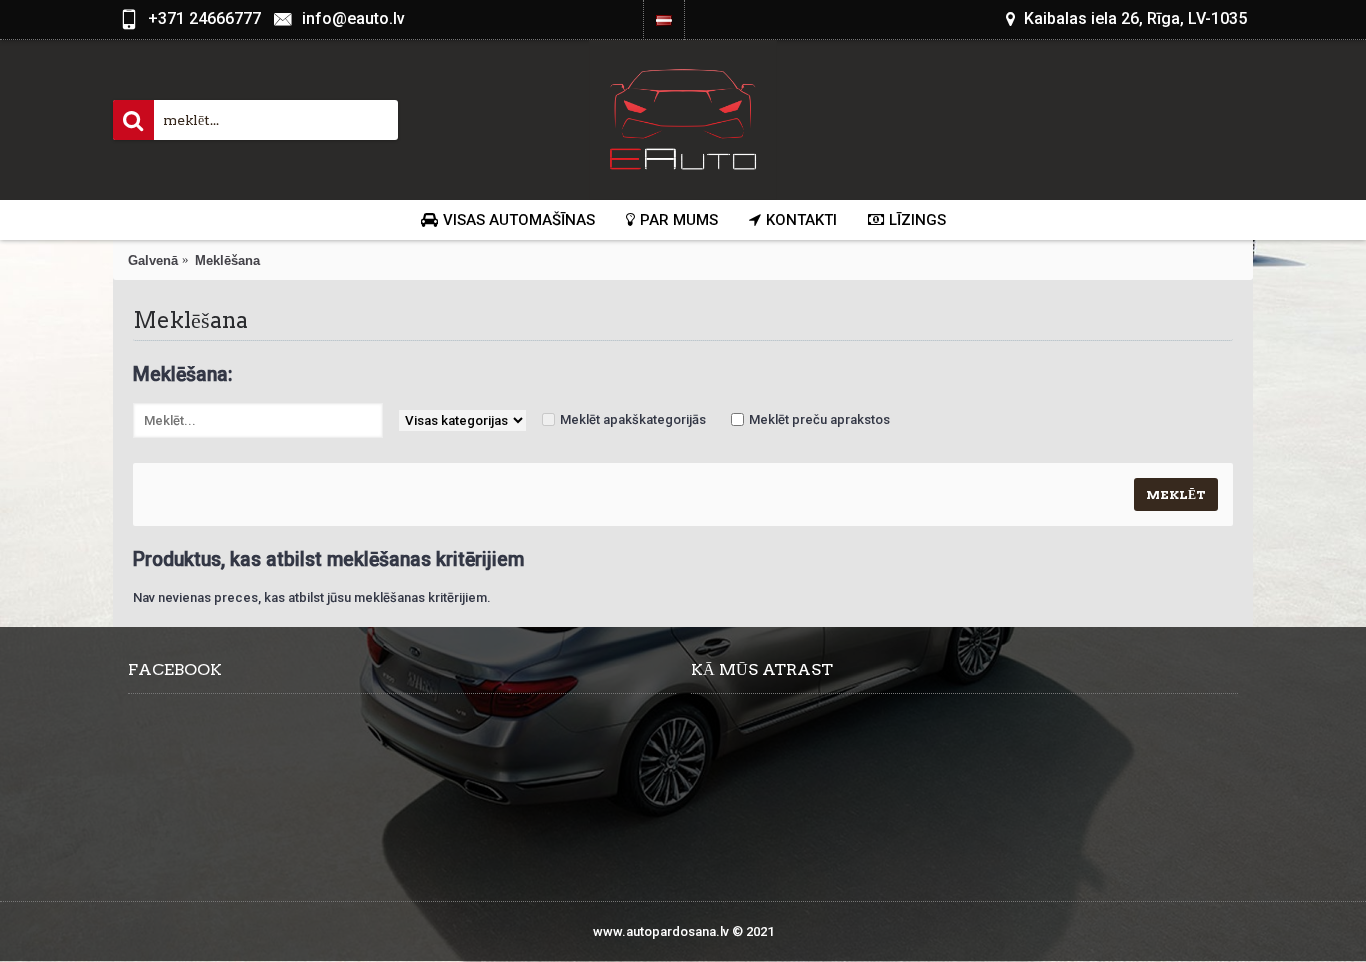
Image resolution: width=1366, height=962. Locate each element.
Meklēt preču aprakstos (819, 419)
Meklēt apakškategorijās (633, 419)
